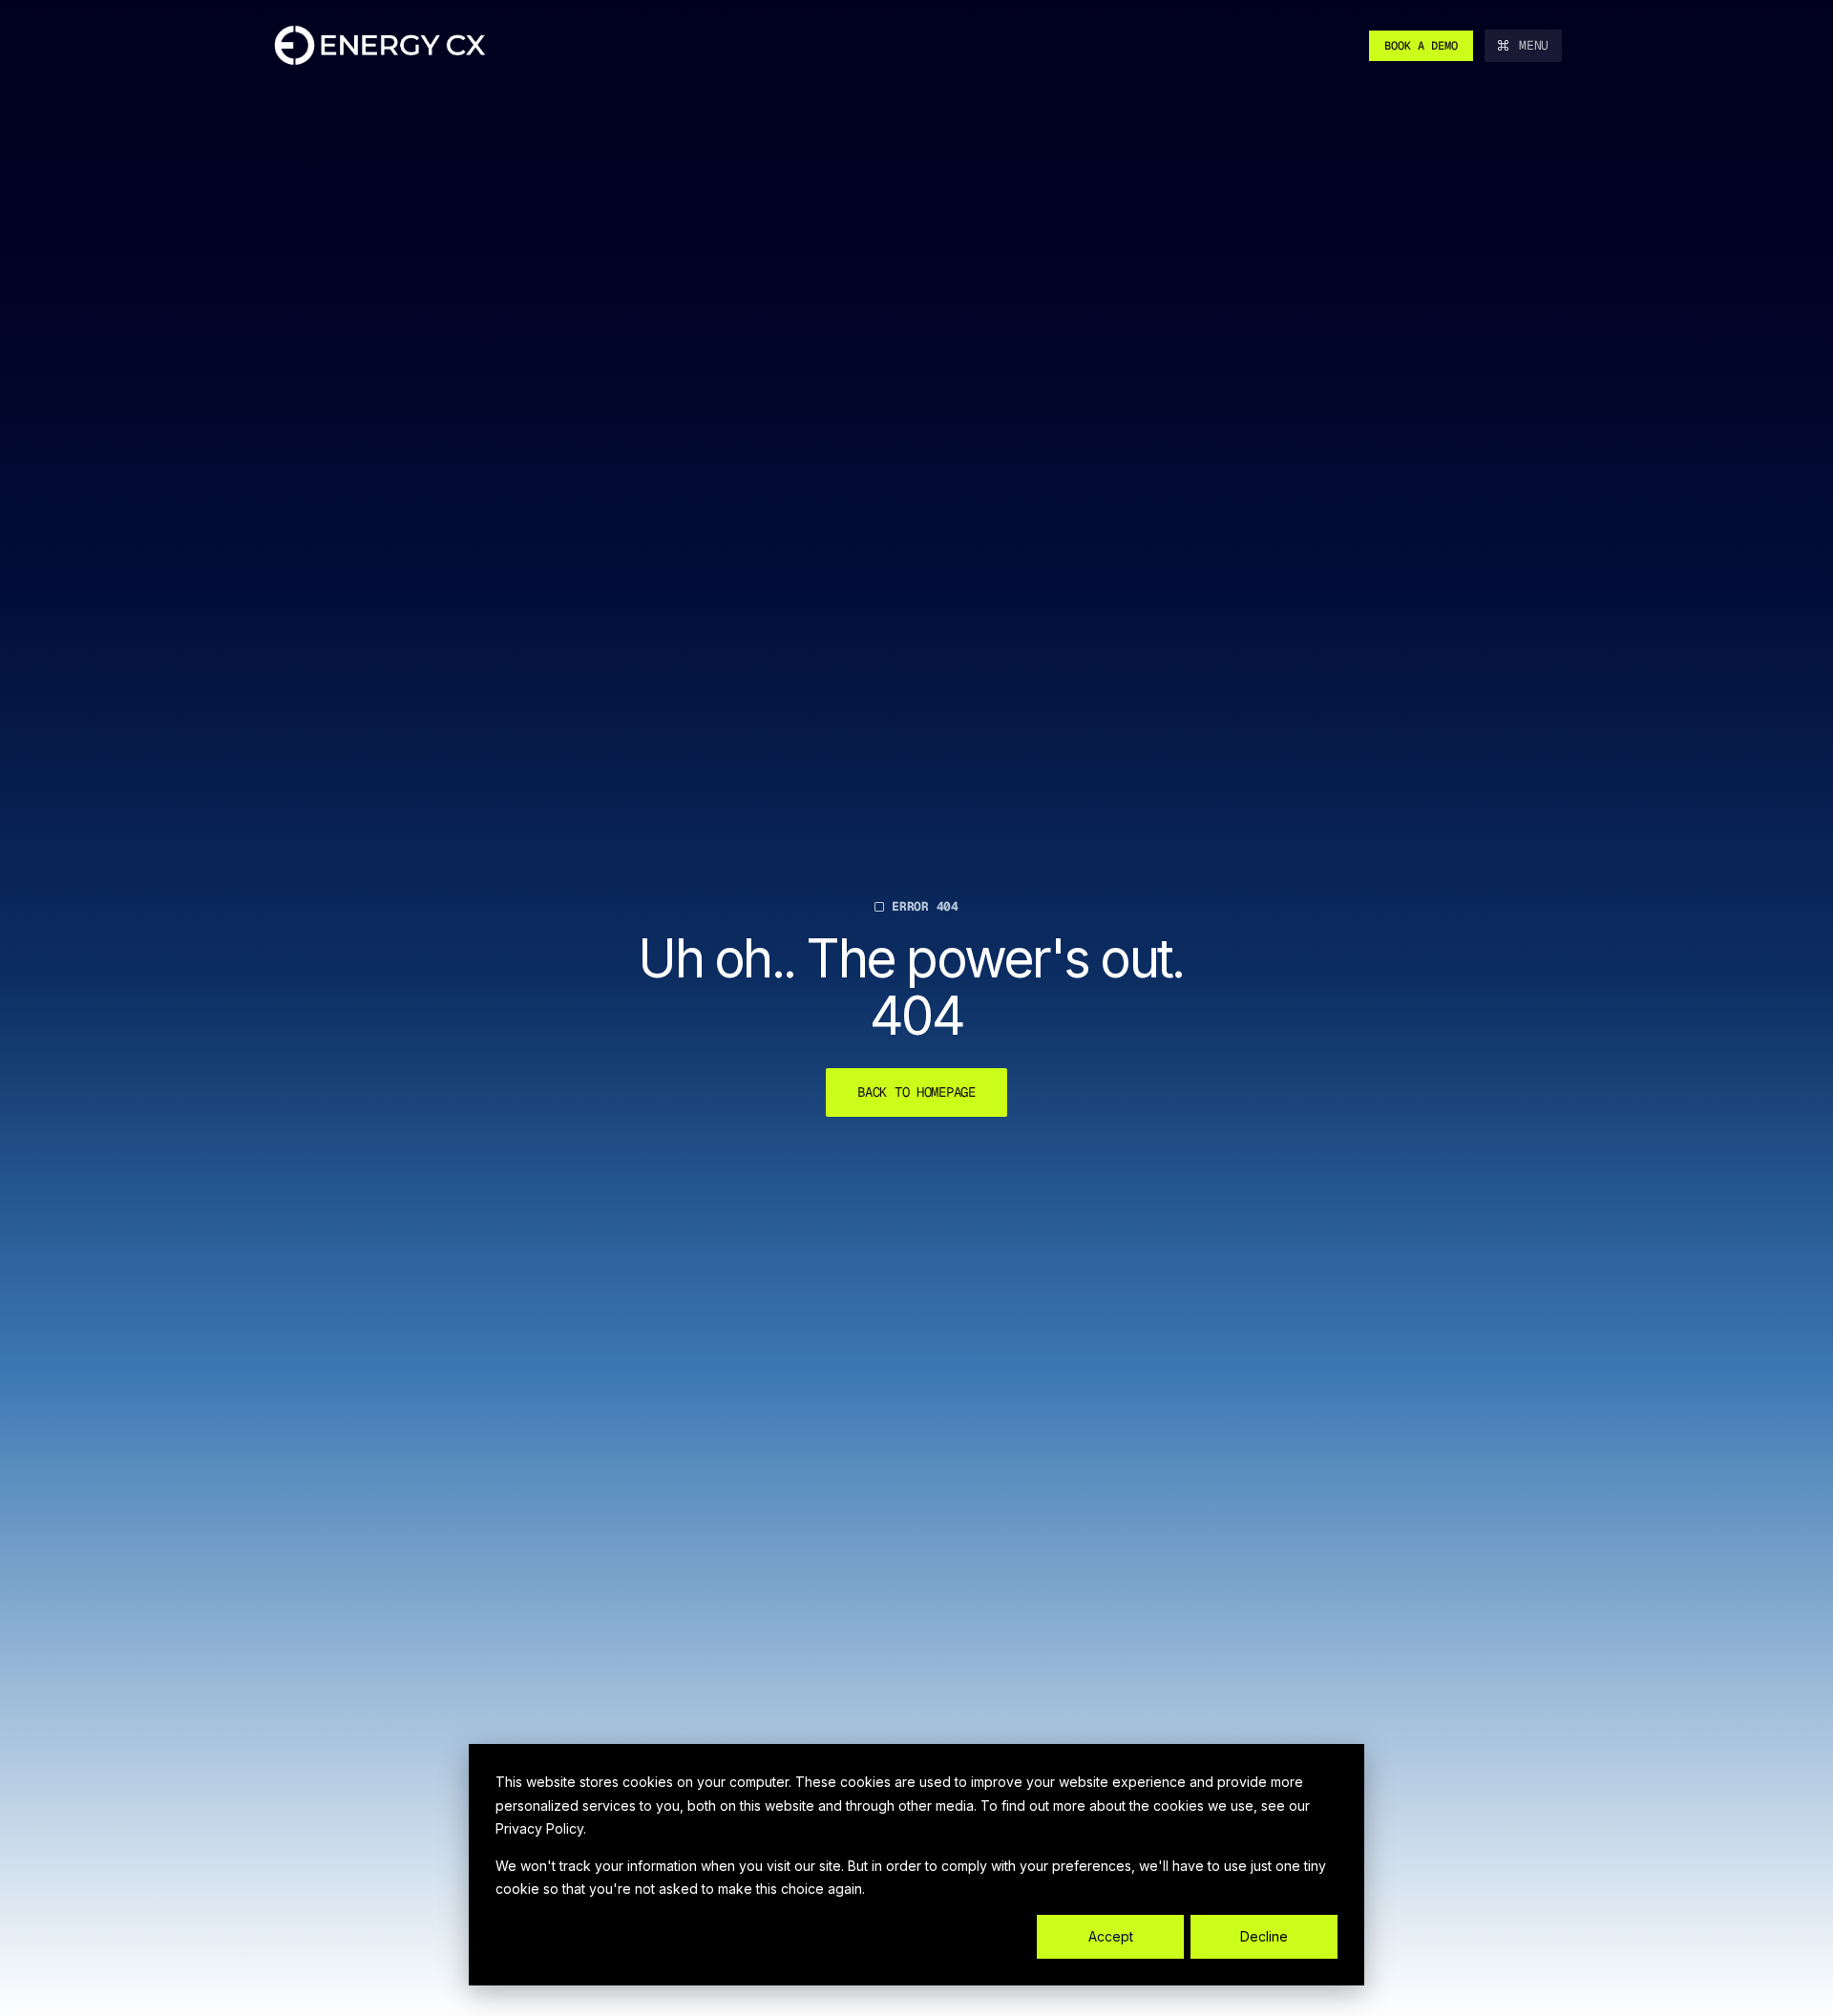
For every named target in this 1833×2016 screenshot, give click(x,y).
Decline (1264, 1936)
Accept (1111, 1936)
